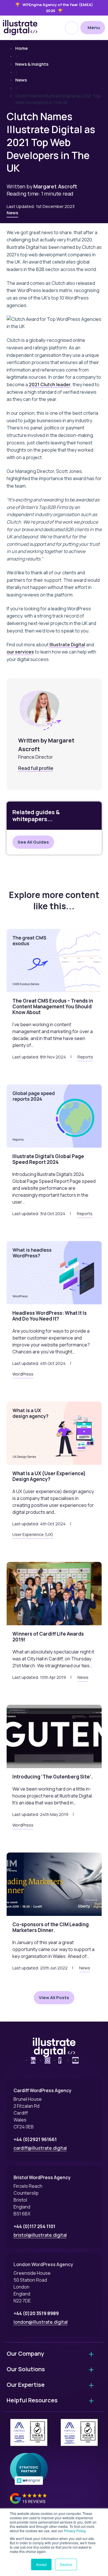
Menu (94, 28)
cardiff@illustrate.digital (40, 2148)
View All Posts (54, 1998)
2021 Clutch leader (50, 384)
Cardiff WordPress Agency (42, 2090)
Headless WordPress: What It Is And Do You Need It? (50, 1316)
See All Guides (33, 842)
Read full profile (36, 768)
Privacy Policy (75, 2531)
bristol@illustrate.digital (40, 2235)
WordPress (23, 1374)
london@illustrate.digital (41, 2322)
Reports (85, 1057)
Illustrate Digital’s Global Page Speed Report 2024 (48, 1159)
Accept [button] (41, 2564)
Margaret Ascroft (55, 186)
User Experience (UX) (33, 1535)
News (21, 80)
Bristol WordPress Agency (42, 2177)
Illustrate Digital (67, 645)
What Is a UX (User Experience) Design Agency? (49, 1476)
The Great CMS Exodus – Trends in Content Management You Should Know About (53, 1006)
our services (20, 652)
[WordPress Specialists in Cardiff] (20, 28)
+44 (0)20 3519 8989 (36, 2313)
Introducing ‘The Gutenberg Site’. (53, 1777)
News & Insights (32, 64)
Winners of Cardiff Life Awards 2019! (48, 1637)
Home (21, 48)
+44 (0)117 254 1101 (34, 2226)
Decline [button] (66, 2564)
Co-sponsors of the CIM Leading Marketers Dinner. (51, 1927)
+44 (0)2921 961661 (35, 2139)
